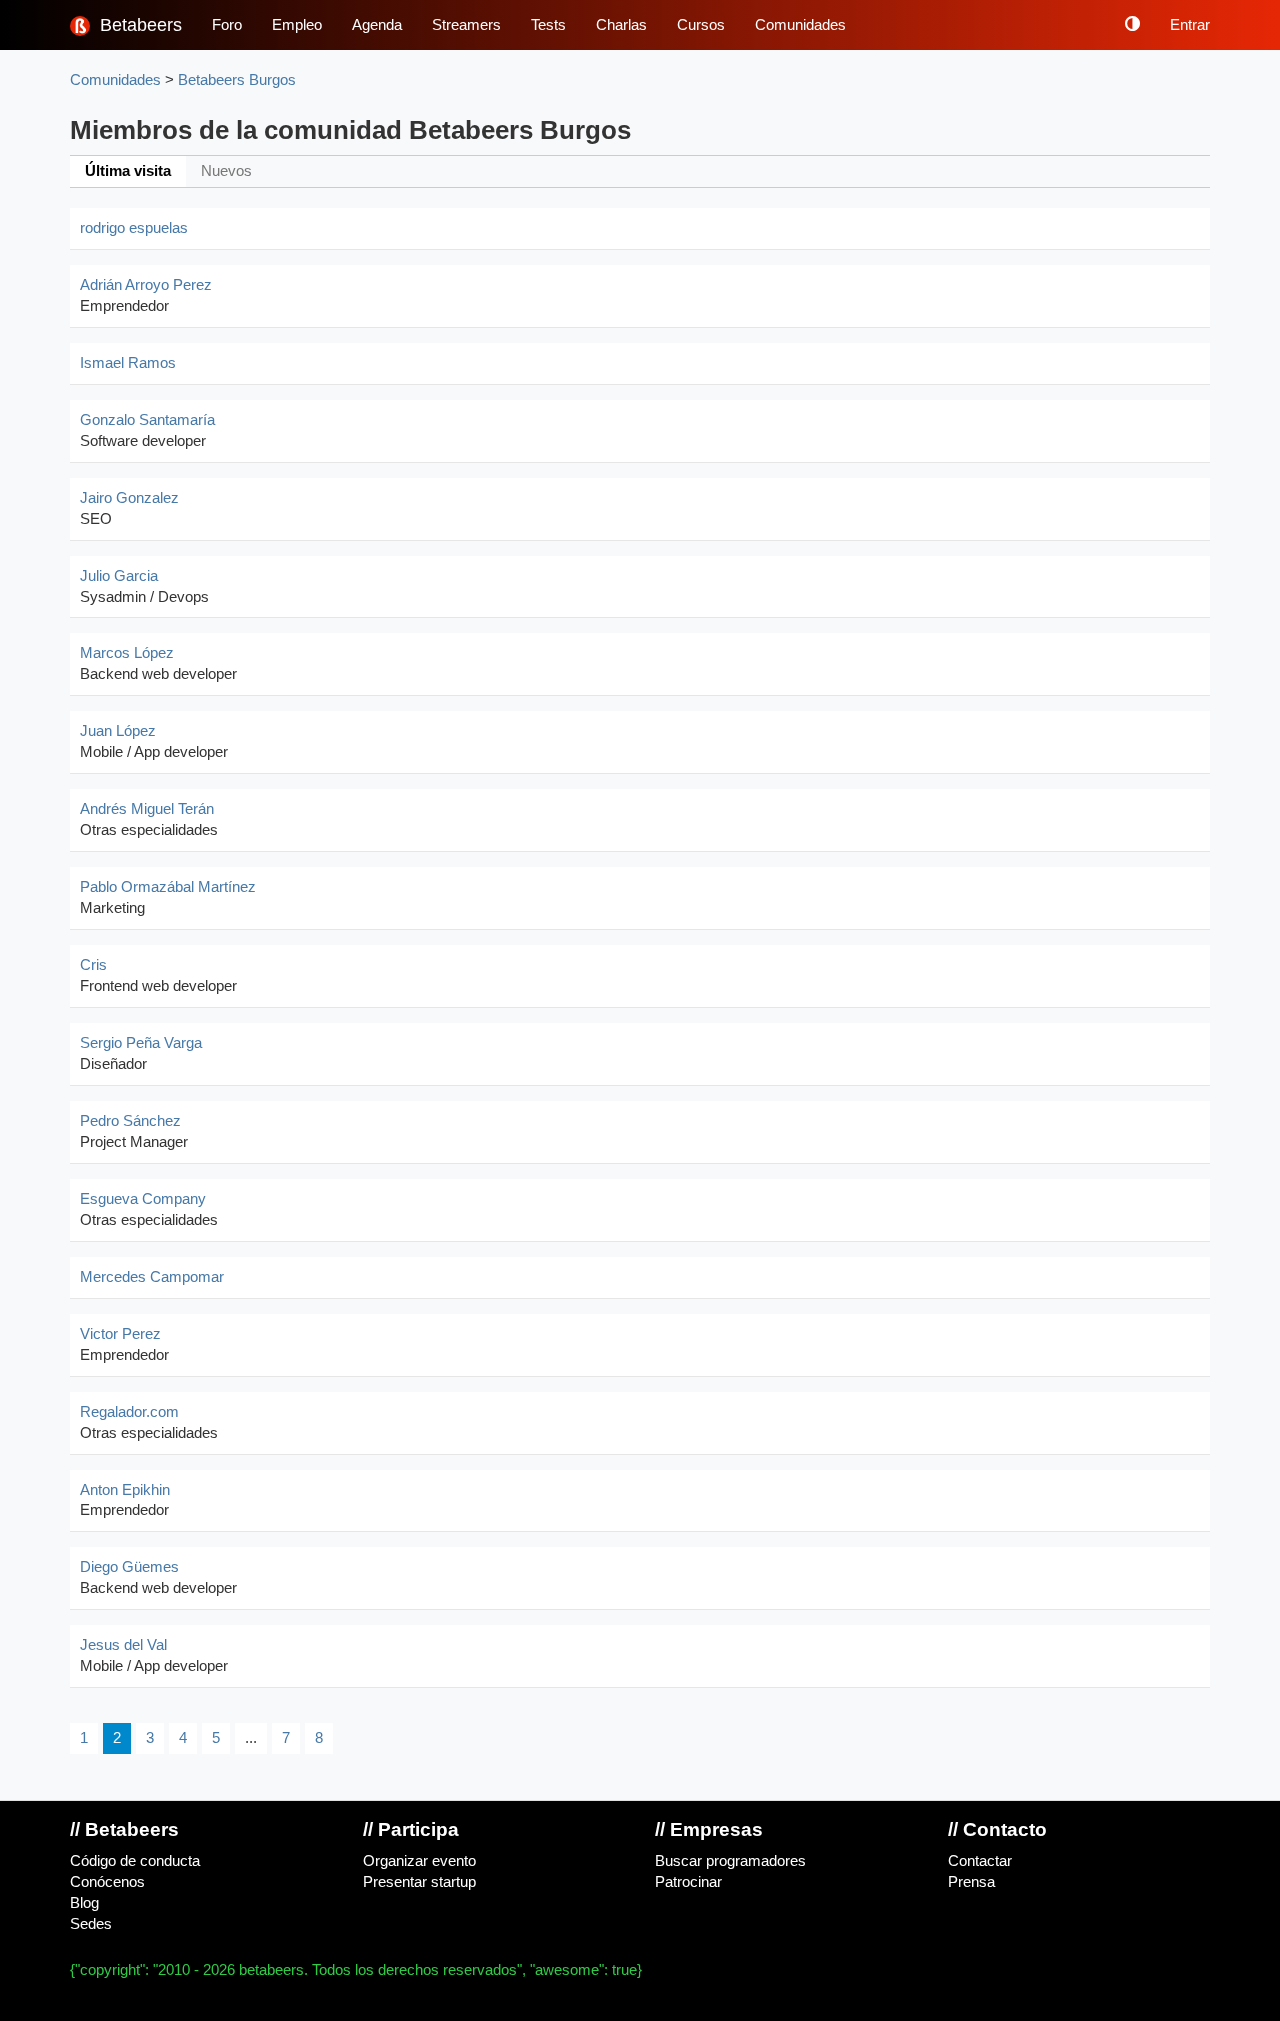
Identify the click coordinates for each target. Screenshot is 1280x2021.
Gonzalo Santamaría (147, 420)
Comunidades (800, 25)
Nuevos (226, 171)
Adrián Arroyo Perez (146, 285)
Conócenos (107, 1882)
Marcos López (127, 653)
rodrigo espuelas (134, 228)
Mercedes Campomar (152, 1277)
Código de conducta (135, 1861)
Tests (548, 25)
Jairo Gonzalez (129, 498)
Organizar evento (419, 1861)
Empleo (297, 25)
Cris (93, 965)
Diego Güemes (129, 1567)
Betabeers (138, 25)
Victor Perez (120, 1334)
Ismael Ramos (128, 363)
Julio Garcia (119, 576)
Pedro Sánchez (130, 1121)
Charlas (621, 25)
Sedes (91, 1924)
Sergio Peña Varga (141, 1043)
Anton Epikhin (125, 1490)
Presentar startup (419, 1882)
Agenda (377, 25)
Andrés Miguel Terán (147, 809)
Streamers (466, 25)
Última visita (128, 171)
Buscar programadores (730, 1861)
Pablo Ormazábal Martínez (168, 887)
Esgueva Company (143, 1199)
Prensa (971, 1882)
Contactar (980, 1861)
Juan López (118, 731)
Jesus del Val (123, 1645)
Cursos (701, 25)
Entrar (1190, 25)
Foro (227, 25)
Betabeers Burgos (237, 80)
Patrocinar (688, 1882)
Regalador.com (129, 1412)
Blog (84, 1903)
